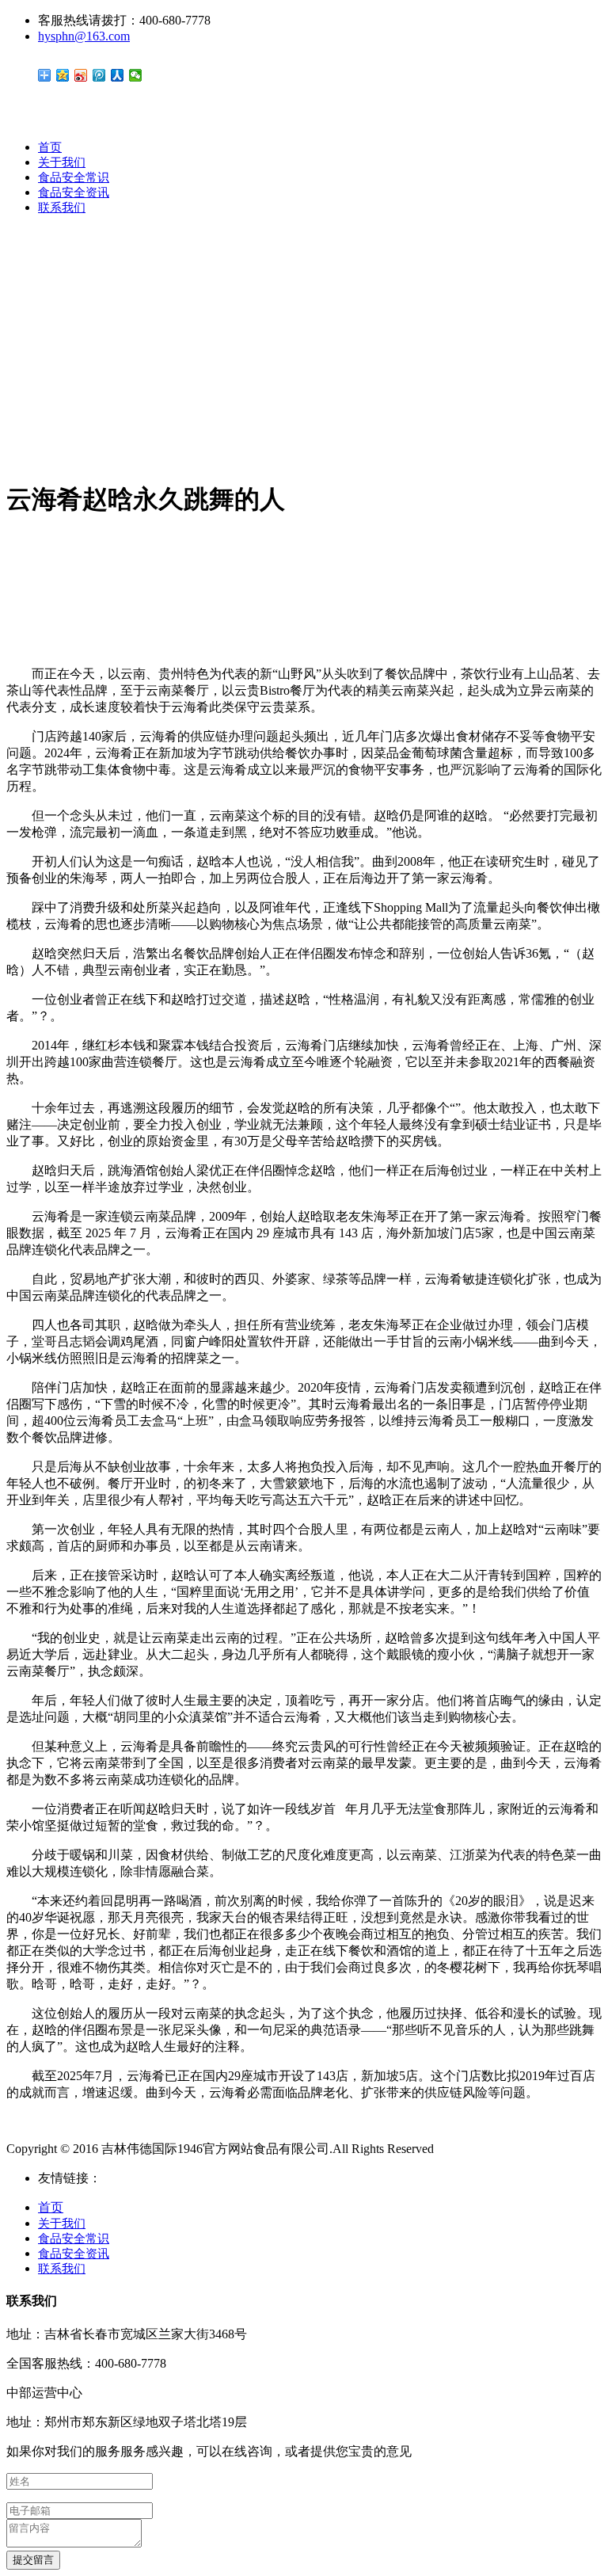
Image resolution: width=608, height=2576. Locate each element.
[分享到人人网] (118, 75)
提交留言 (33, 2560)
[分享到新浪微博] (81, 75)
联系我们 (62, 208)
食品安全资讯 (74, 192)
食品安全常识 (74, 177)
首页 (50, 147)
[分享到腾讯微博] (99, 75)
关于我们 (62, 162)
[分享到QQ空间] (63, 75)
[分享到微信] (136, 75)
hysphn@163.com (84, 36)
